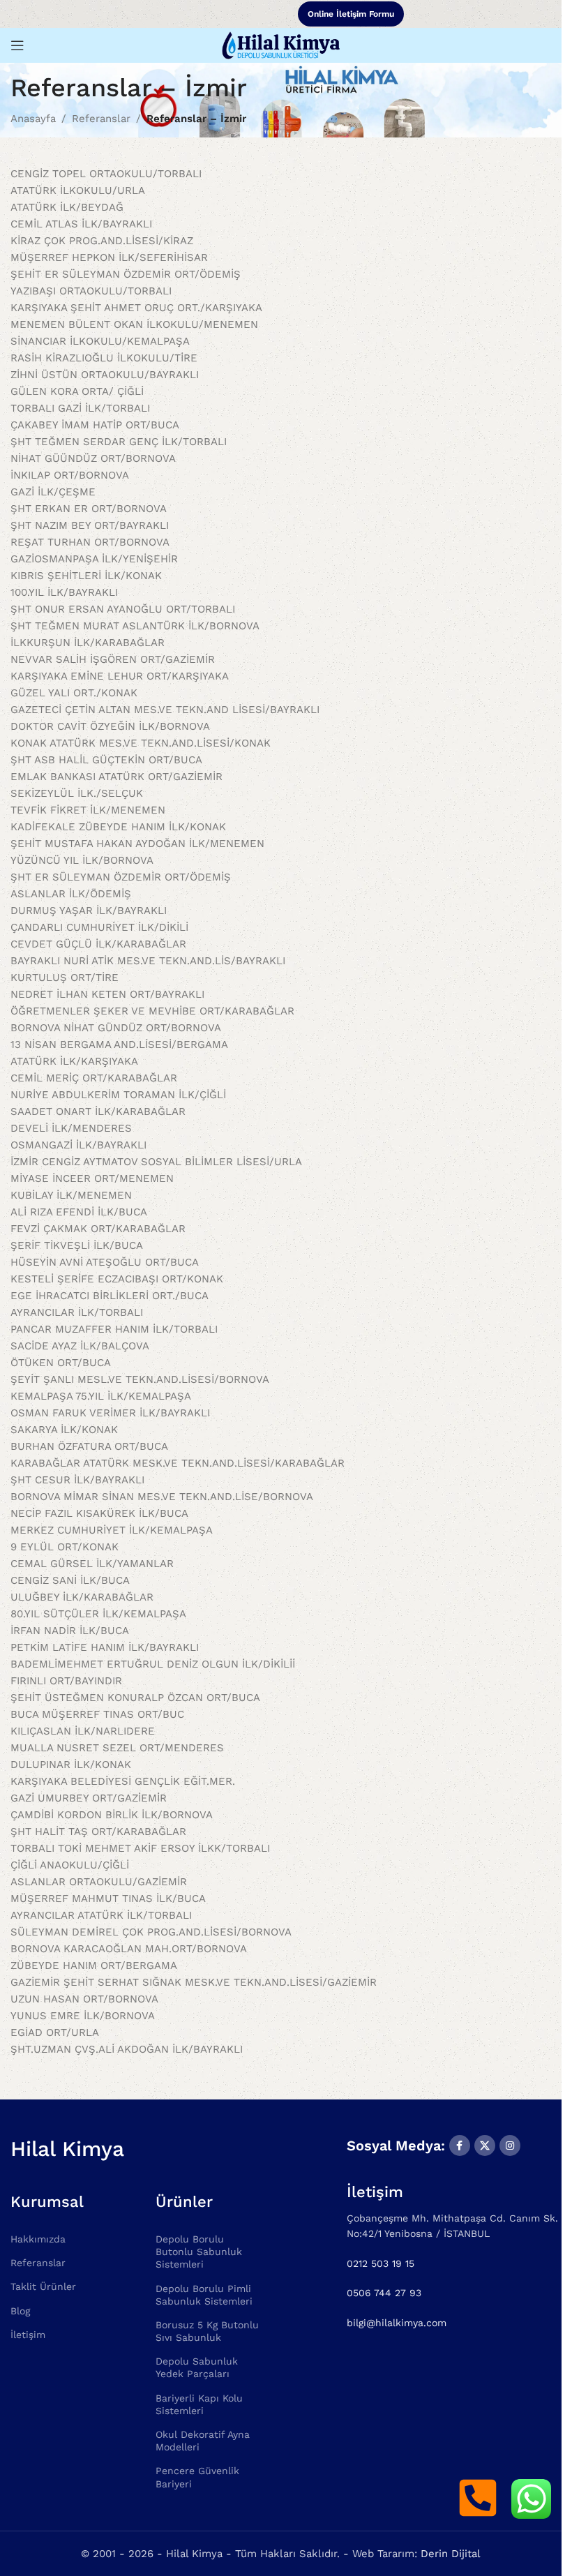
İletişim (28, 2335)
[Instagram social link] (510, 2146)
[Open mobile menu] (17, 45)
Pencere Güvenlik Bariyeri (197, 2477)
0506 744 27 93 (384, 2293)
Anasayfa (33, 119)
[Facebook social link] (460, 2146)
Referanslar (101, 119)
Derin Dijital (451, 2554)
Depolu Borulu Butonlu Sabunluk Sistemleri (199, 2252)
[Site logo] (280, 45)
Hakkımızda (38, 2239)
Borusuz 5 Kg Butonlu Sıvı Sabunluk (207, 2331)
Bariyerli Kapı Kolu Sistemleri (199, 2404)
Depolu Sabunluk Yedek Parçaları (197, 2367)
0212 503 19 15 (381, 2263)
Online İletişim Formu (351, 14)
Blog (20, 2311)
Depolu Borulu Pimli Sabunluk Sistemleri (204, 2295)
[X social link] (485, 2146)
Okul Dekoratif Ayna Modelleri (203, 2441)
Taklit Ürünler (43, 2286)
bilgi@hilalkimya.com (397, 2323)
